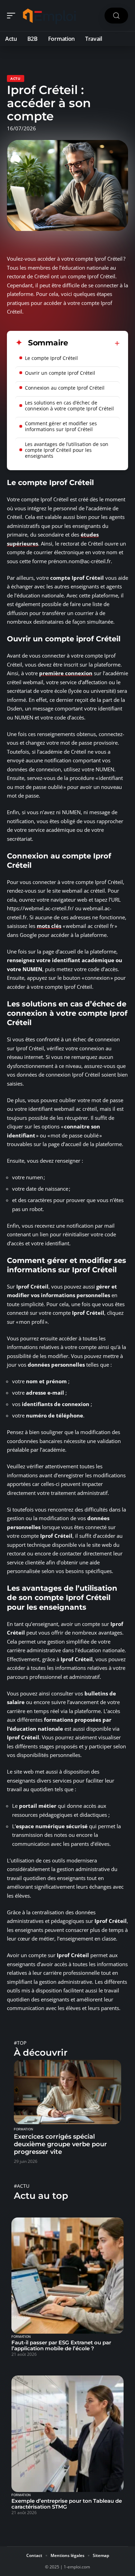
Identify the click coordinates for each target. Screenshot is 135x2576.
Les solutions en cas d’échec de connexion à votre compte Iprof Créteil (69, 406)
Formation (24, 2129)
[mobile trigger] (13, 16)
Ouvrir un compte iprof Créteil (60, 373)
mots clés (49, 926)
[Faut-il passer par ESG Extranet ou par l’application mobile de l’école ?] (67, 2276)
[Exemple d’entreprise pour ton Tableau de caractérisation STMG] (67, 2434)
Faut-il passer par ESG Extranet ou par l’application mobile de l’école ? (61, 2345)
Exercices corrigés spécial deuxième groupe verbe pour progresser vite (60, 2144)
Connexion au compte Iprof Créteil (65, 388)
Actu (16, 78)
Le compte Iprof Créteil (51, 358)
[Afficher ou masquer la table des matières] (94, 343)
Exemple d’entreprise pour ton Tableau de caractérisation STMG (67, 2504)
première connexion (66, 673)
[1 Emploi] (50, 16)
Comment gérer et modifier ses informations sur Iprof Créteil (61, 426)
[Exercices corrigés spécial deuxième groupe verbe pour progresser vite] (67, 2092)
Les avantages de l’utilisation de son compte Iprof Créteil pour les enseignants (67, 450)
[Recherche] (116, 16)
